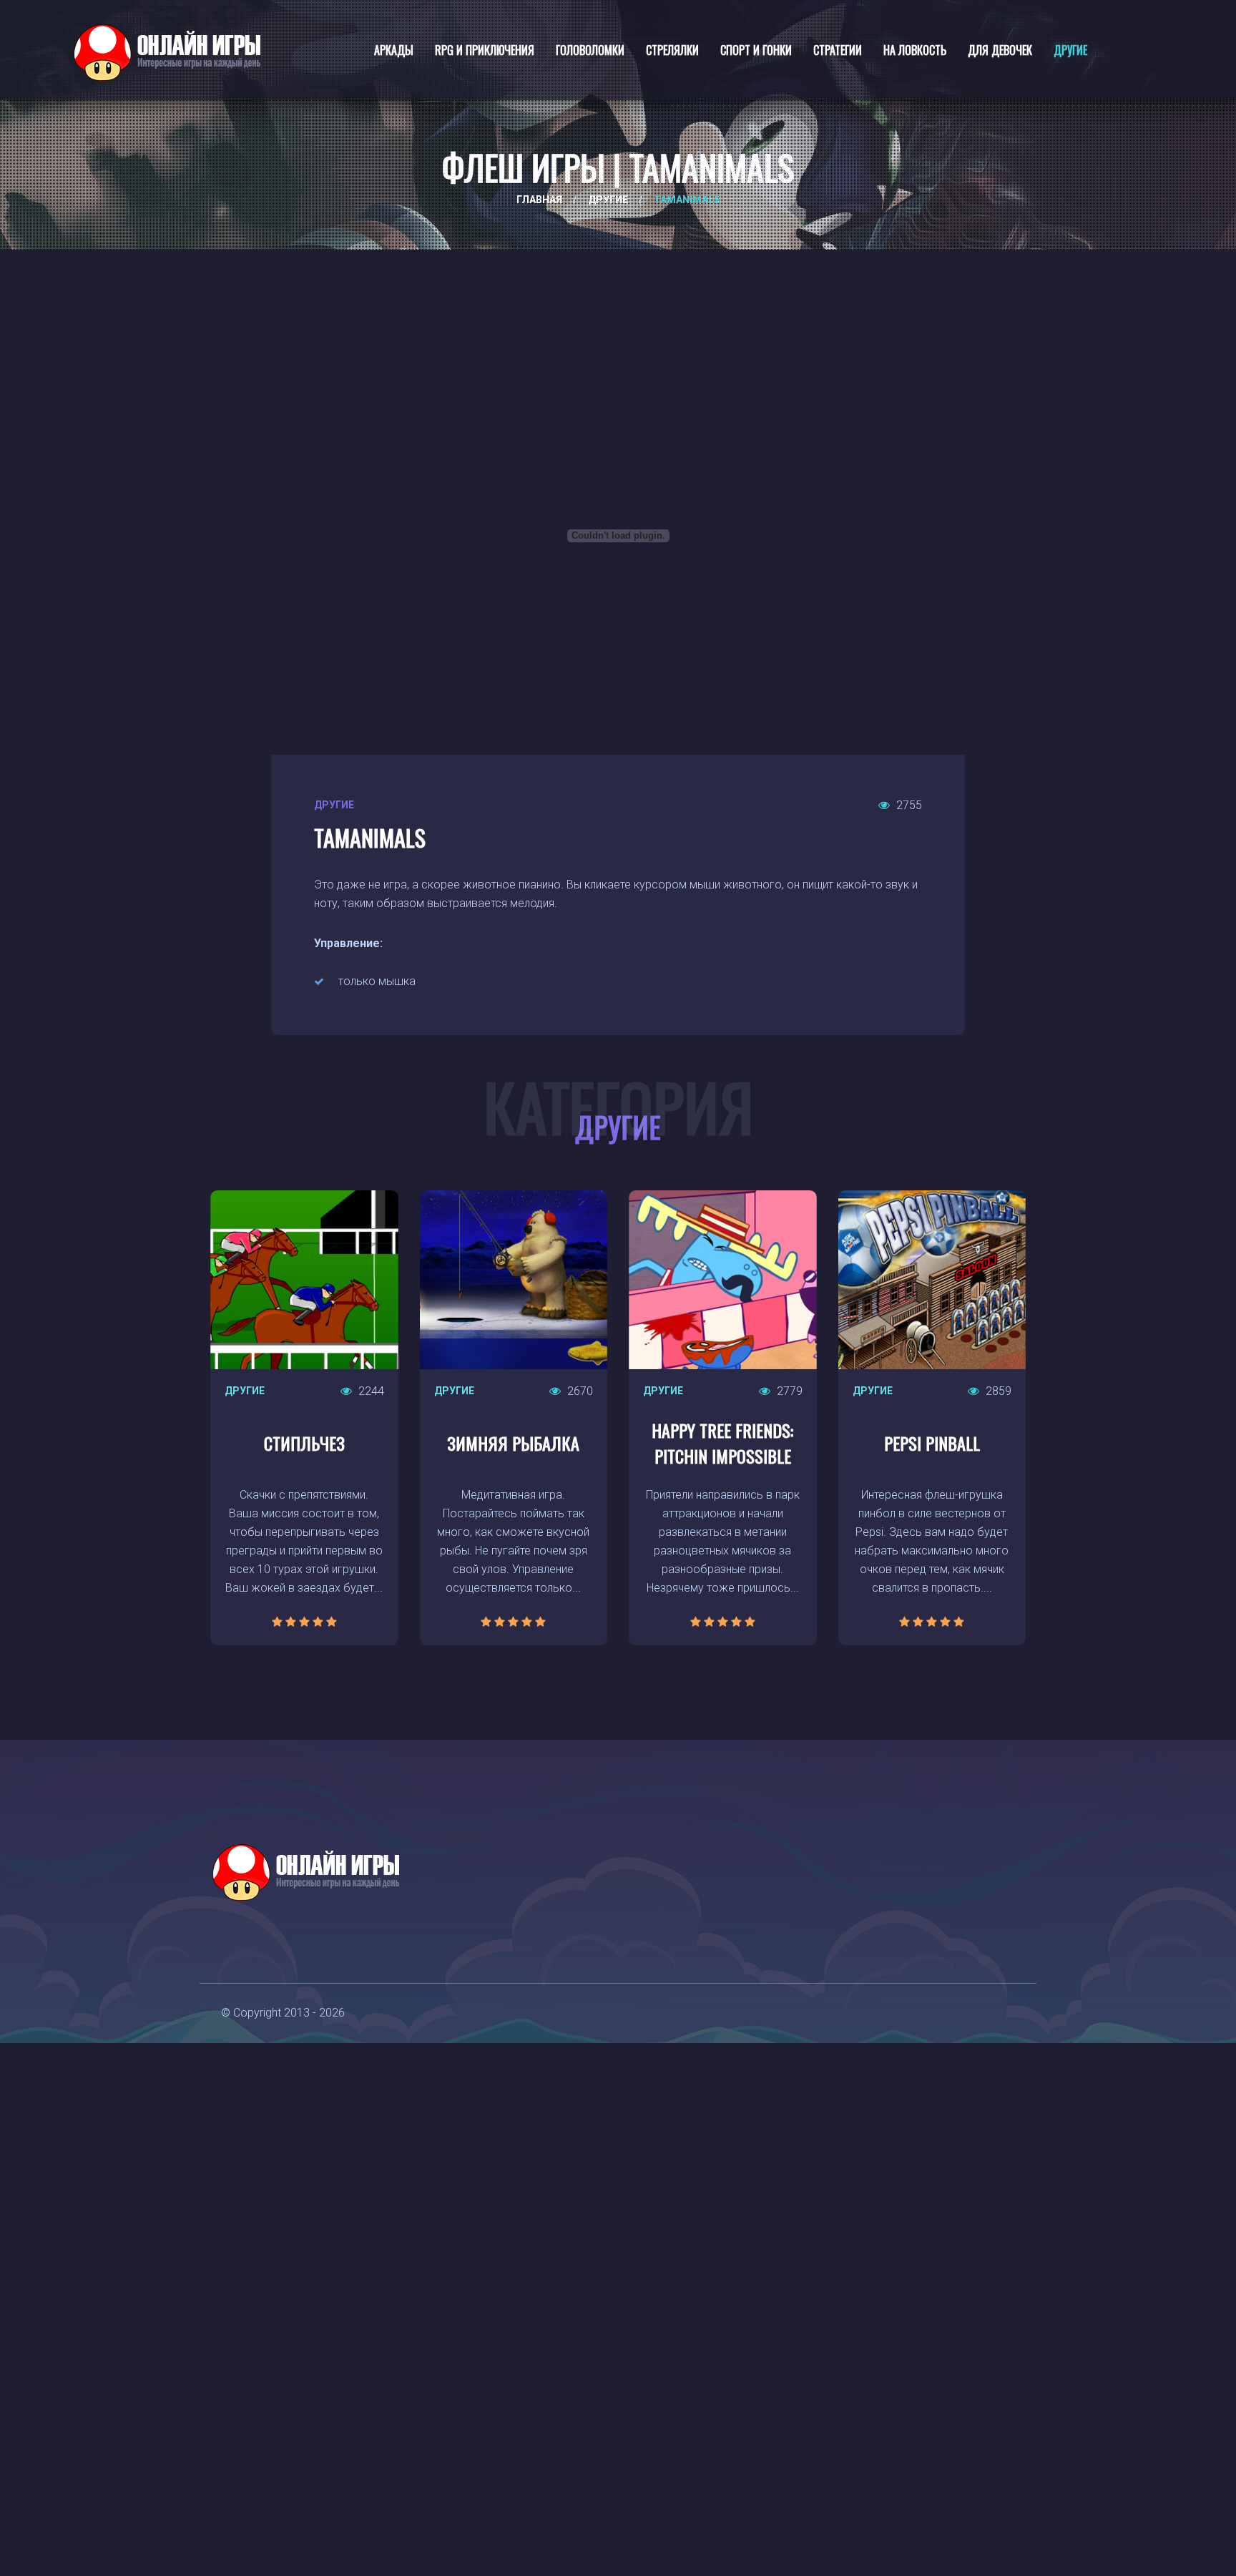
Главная (539, 200)
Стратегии (838, 50)
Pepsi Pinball (932, 1443)
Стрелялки (672, 50)
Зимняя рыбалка (513, 1443)
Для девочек (1000, 50)
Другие (1070, 50)
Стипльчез (304, 1443)
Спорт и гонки (756, 50)
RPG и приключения (485, 50)
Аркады (394, 50)
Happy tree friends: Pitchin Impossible (722, 1443)
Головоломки (590, 50)
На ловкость (915, 50)
